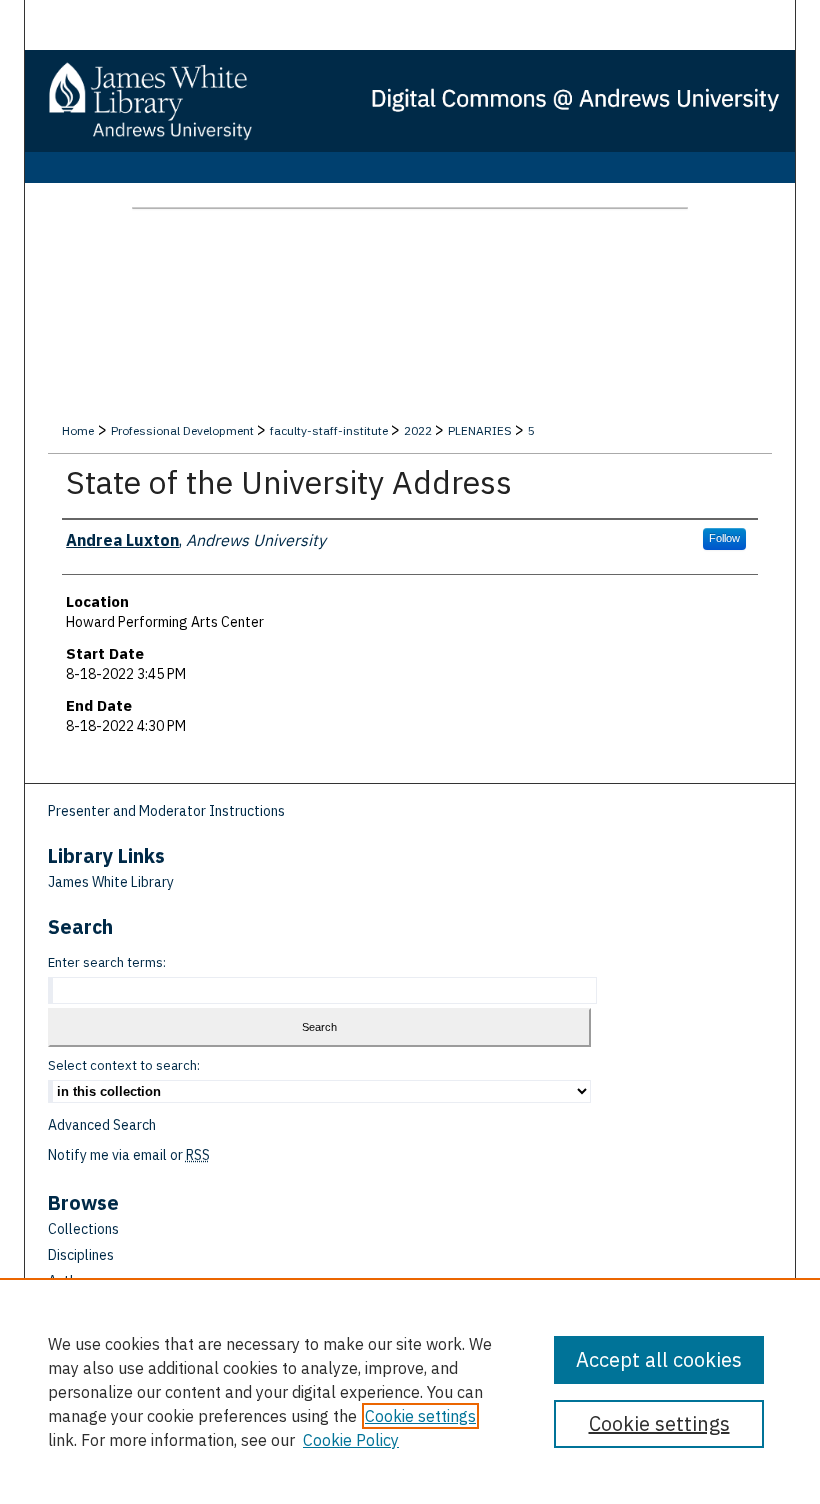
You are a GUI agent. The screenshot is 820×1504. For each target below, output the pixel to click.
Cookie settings (420, 1416)
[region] (410, 1391)
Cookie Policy (351, 1440)
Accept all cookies (659, 1359)
